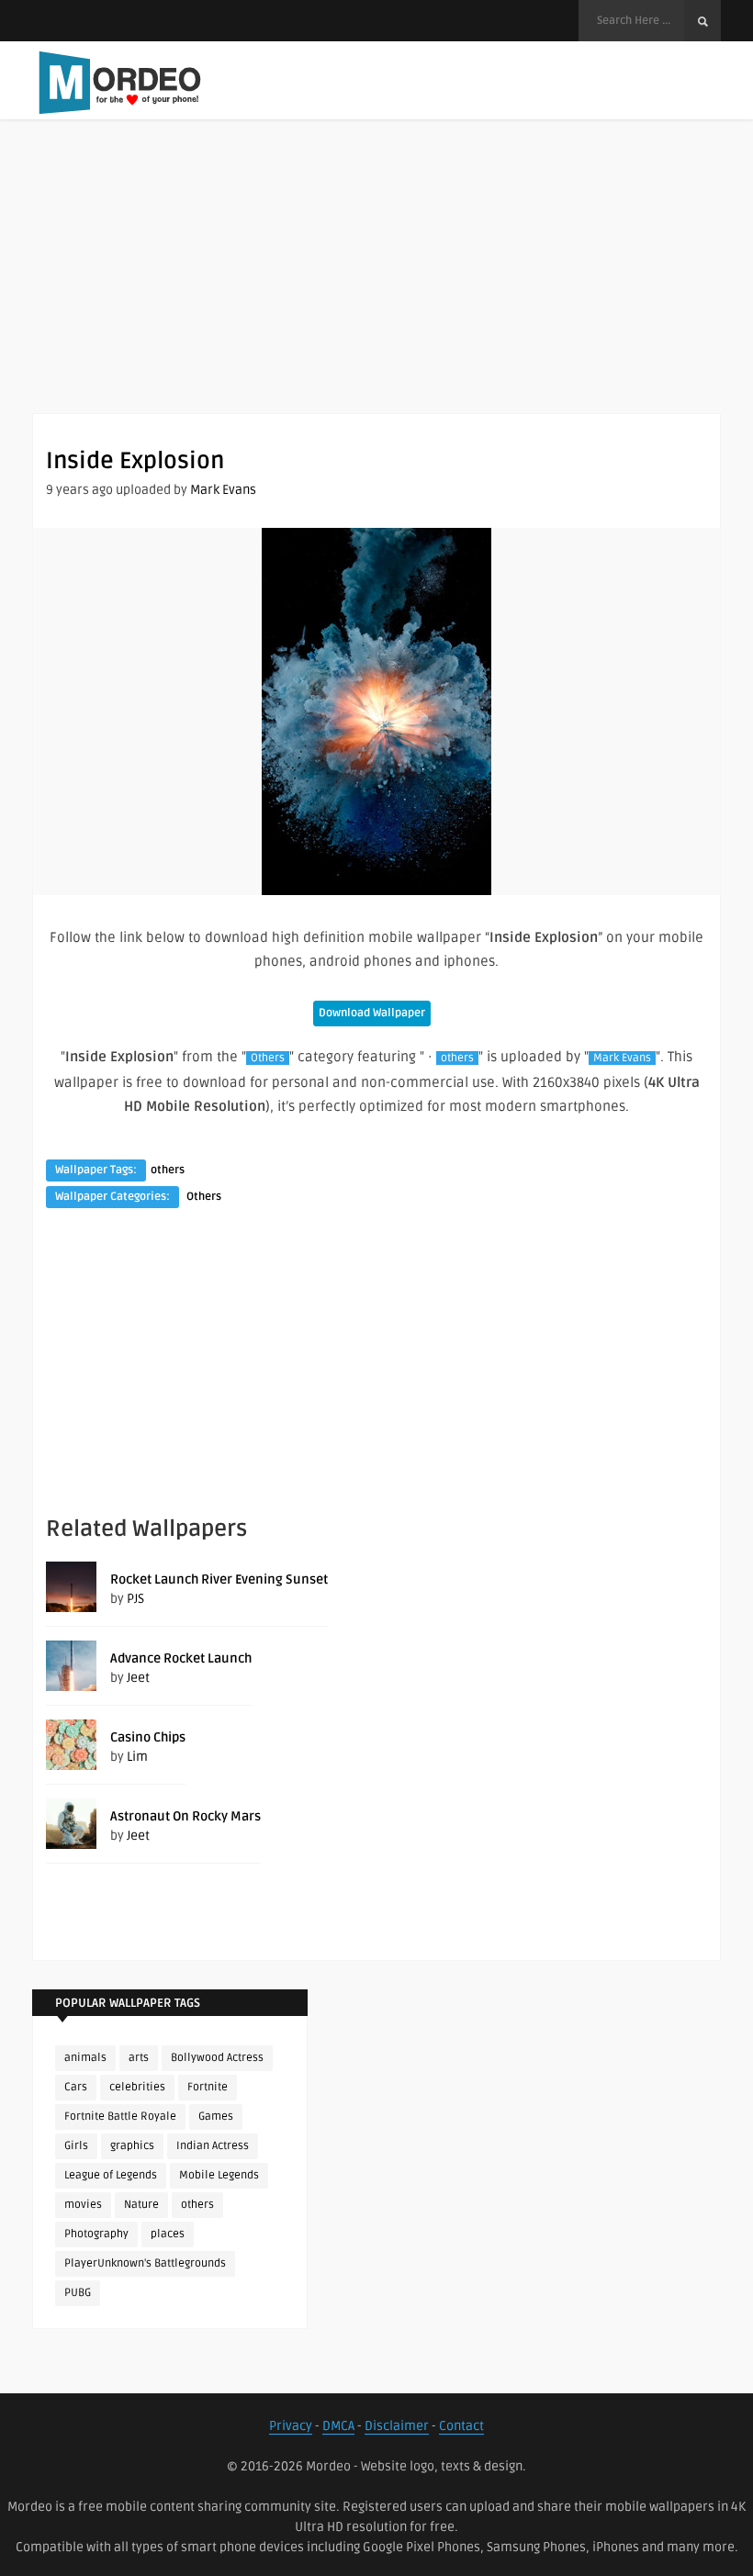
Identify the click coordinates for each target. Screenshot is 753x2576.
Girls (76, 2146)
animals (85, 2058)
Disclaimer (397, 2426)
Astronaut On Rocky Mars (185, 1816)
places (168, 2234)
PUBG (78, 2293)
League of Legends (111, 2175)
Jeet (138, 1678)
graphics (132, 2146)
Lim (137, 1757)
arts (139, 2058)
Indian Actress (213, 2146)
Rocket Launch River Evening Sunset (219, 1579)
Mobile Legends (219, 2175)
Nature (141, 2205)
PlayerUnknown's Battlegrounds (145, 2263)
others (457, 1058)
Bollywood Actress (217, 2058)
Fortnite (208, 2087)
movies (83, 2205)
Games (216, 2117)
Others (268, 1058)
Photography (96, 2234)
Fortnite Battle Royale (120, 2117)
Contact (461, 2426)
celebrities (137, 2087)
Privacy (291, 2426)
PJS (135, 1599)
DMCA (338, 2426)
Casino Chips (148, 1737)
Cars (76, 2087)
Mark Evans (223, 490)
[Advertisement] (376, 285)
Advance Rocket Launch (181, 1658)
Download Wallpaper (372, 1013)
